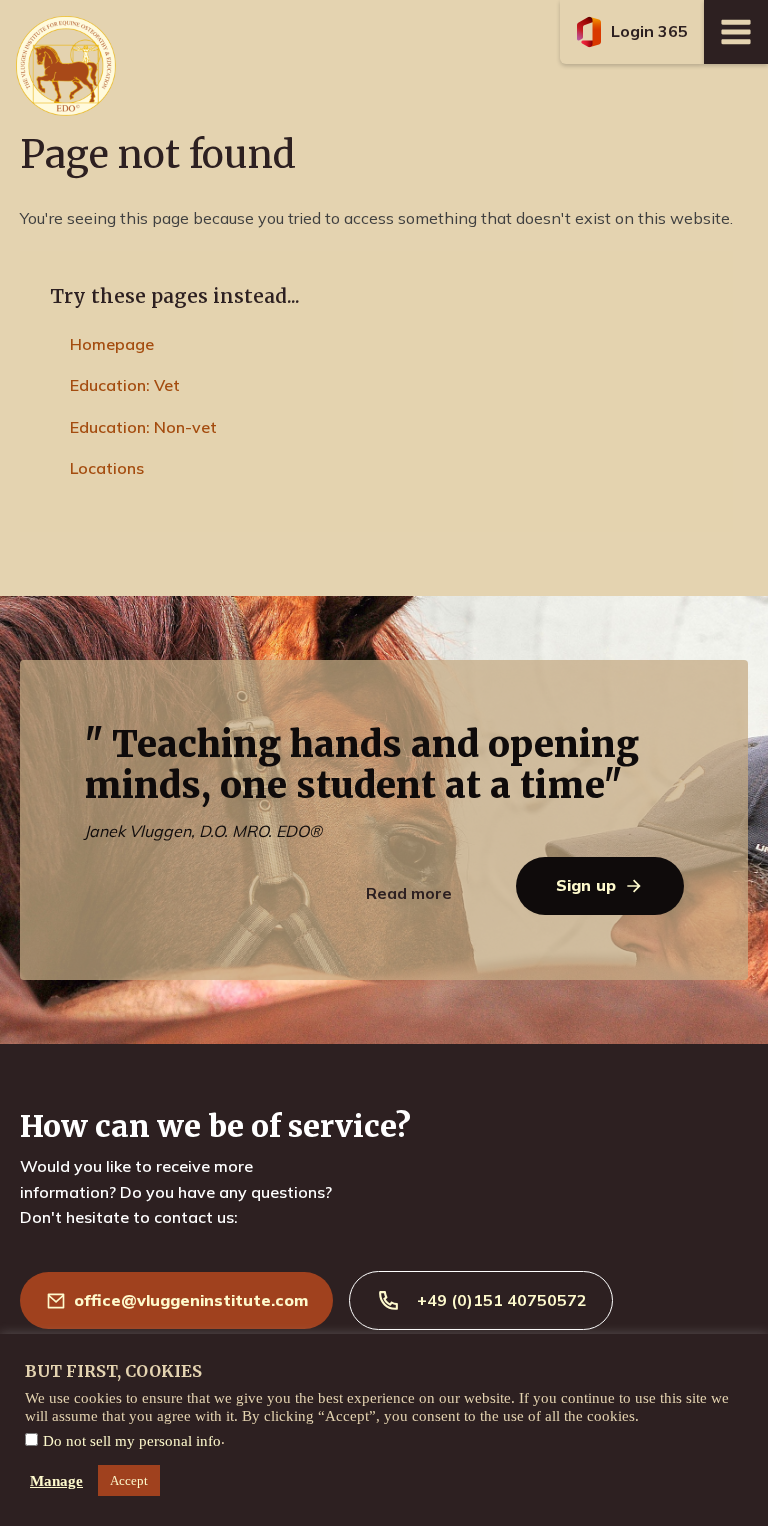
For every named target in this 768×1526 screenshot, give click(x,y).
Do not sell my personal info (132, 1441)
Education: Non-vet (143, 427)
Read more (409, 893)
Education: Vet (125, 385)
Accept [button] (129, 1480)
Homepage (112, 344)
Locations (107, 468)
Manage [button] (56, 1481)
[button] (632, 32)
